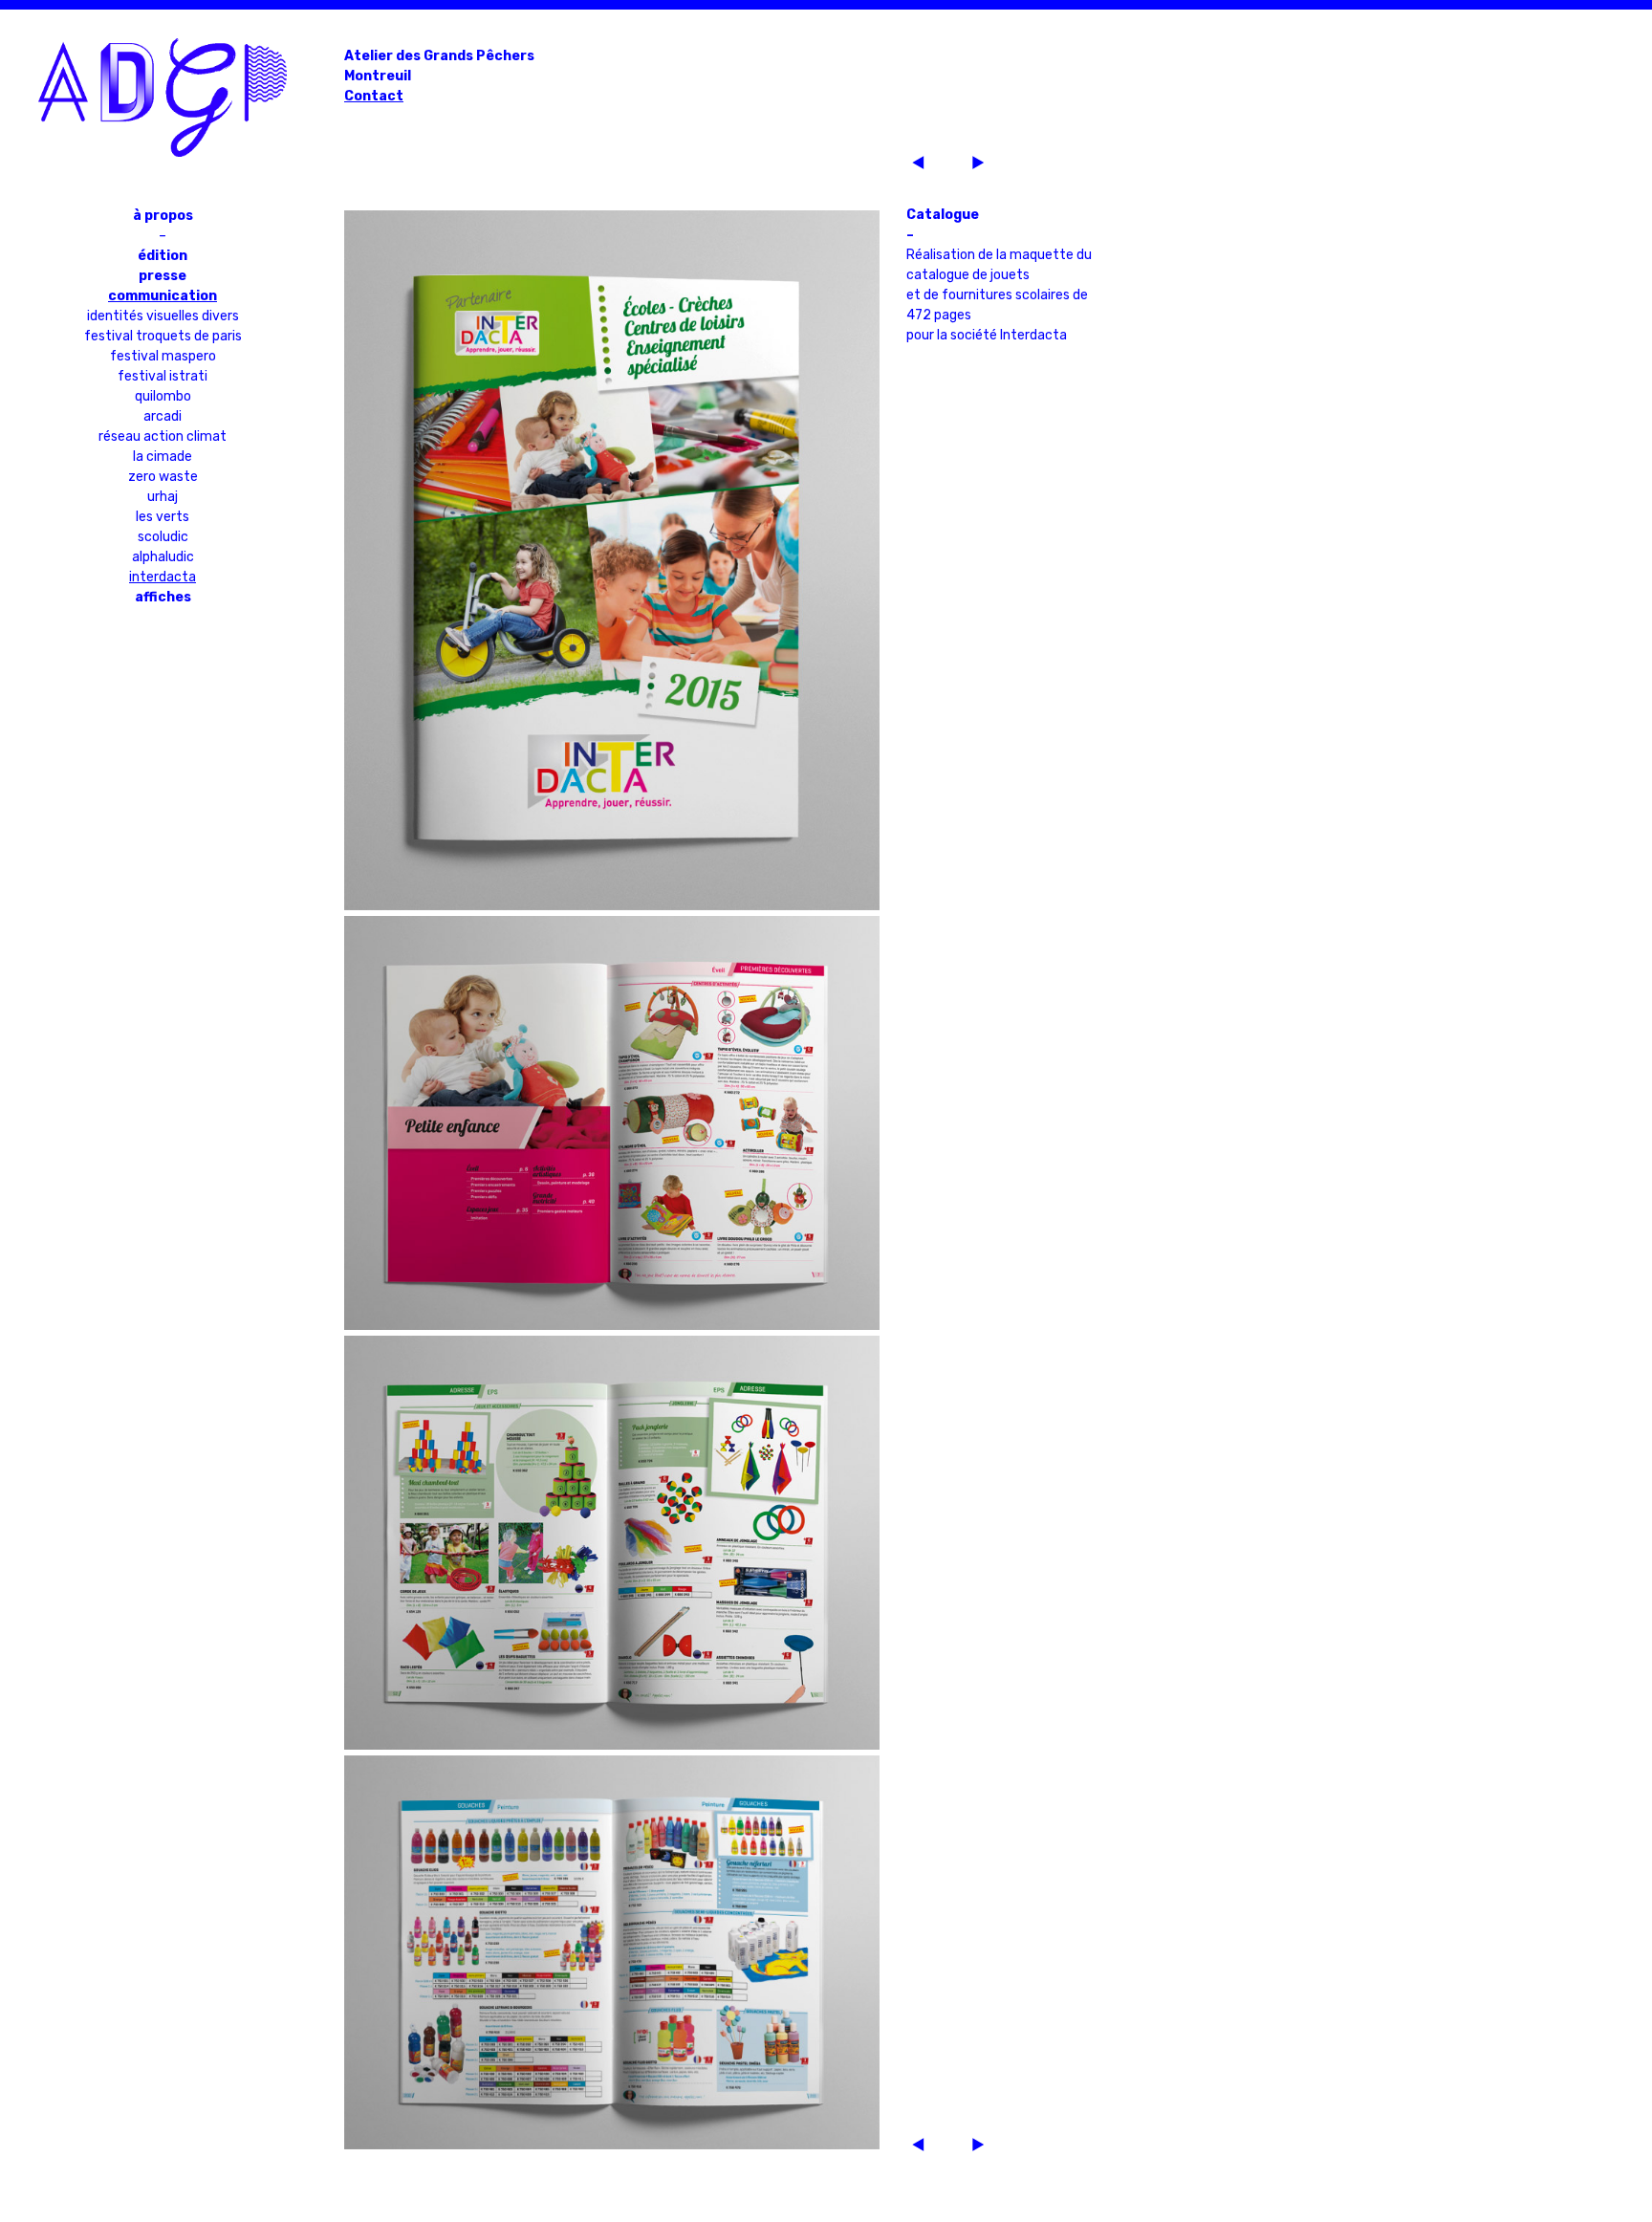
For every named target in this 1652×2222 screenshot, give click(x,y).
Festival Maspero (163, 356)
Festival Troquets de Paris (163, 336)
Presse (163, 276)
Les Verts (163, 517)
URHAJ (163, 497)
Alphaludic (163, 557)
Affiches (163, 597)
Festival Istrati (163, 376)
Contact (374, 96)
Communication (163, 296)
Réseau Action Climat (163, 436)
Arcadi (163, 416)
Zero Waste (163, 477)
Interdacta (163, 577)
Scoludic (163, 537)
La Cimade (163, 457)
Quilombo (163, 396)
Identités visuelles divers (163, 316)
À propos (163, 216)
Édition (163, 256)
